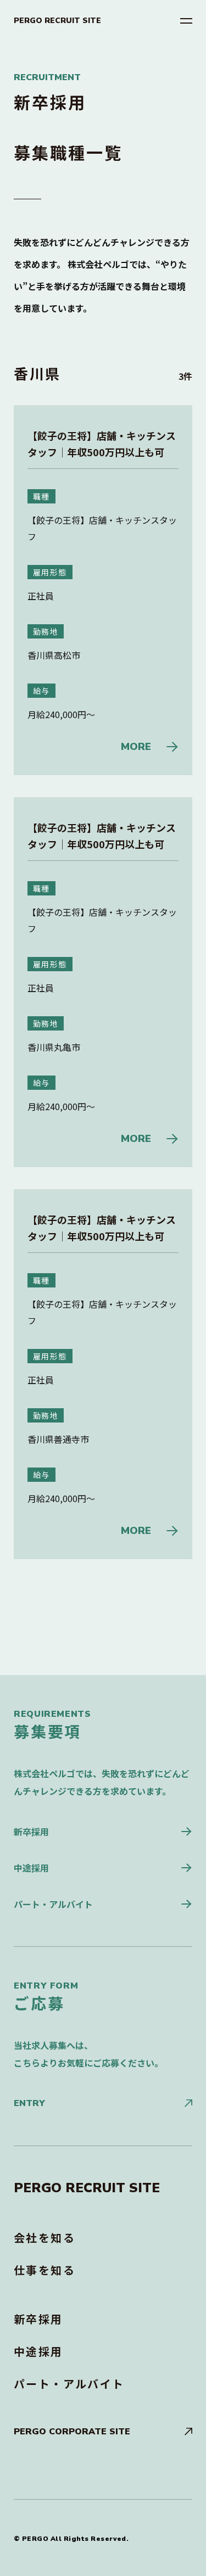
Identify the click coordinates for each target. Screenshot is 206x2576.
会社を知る (44, 2238)
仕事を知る (44, 2270)
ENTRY (29, 2103)
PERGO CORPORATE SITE (72, 2432)
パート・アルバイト (53, 1904)
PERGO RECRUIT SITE (57, 21)
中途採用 (31, 1868)
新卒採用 (31, 1832)
